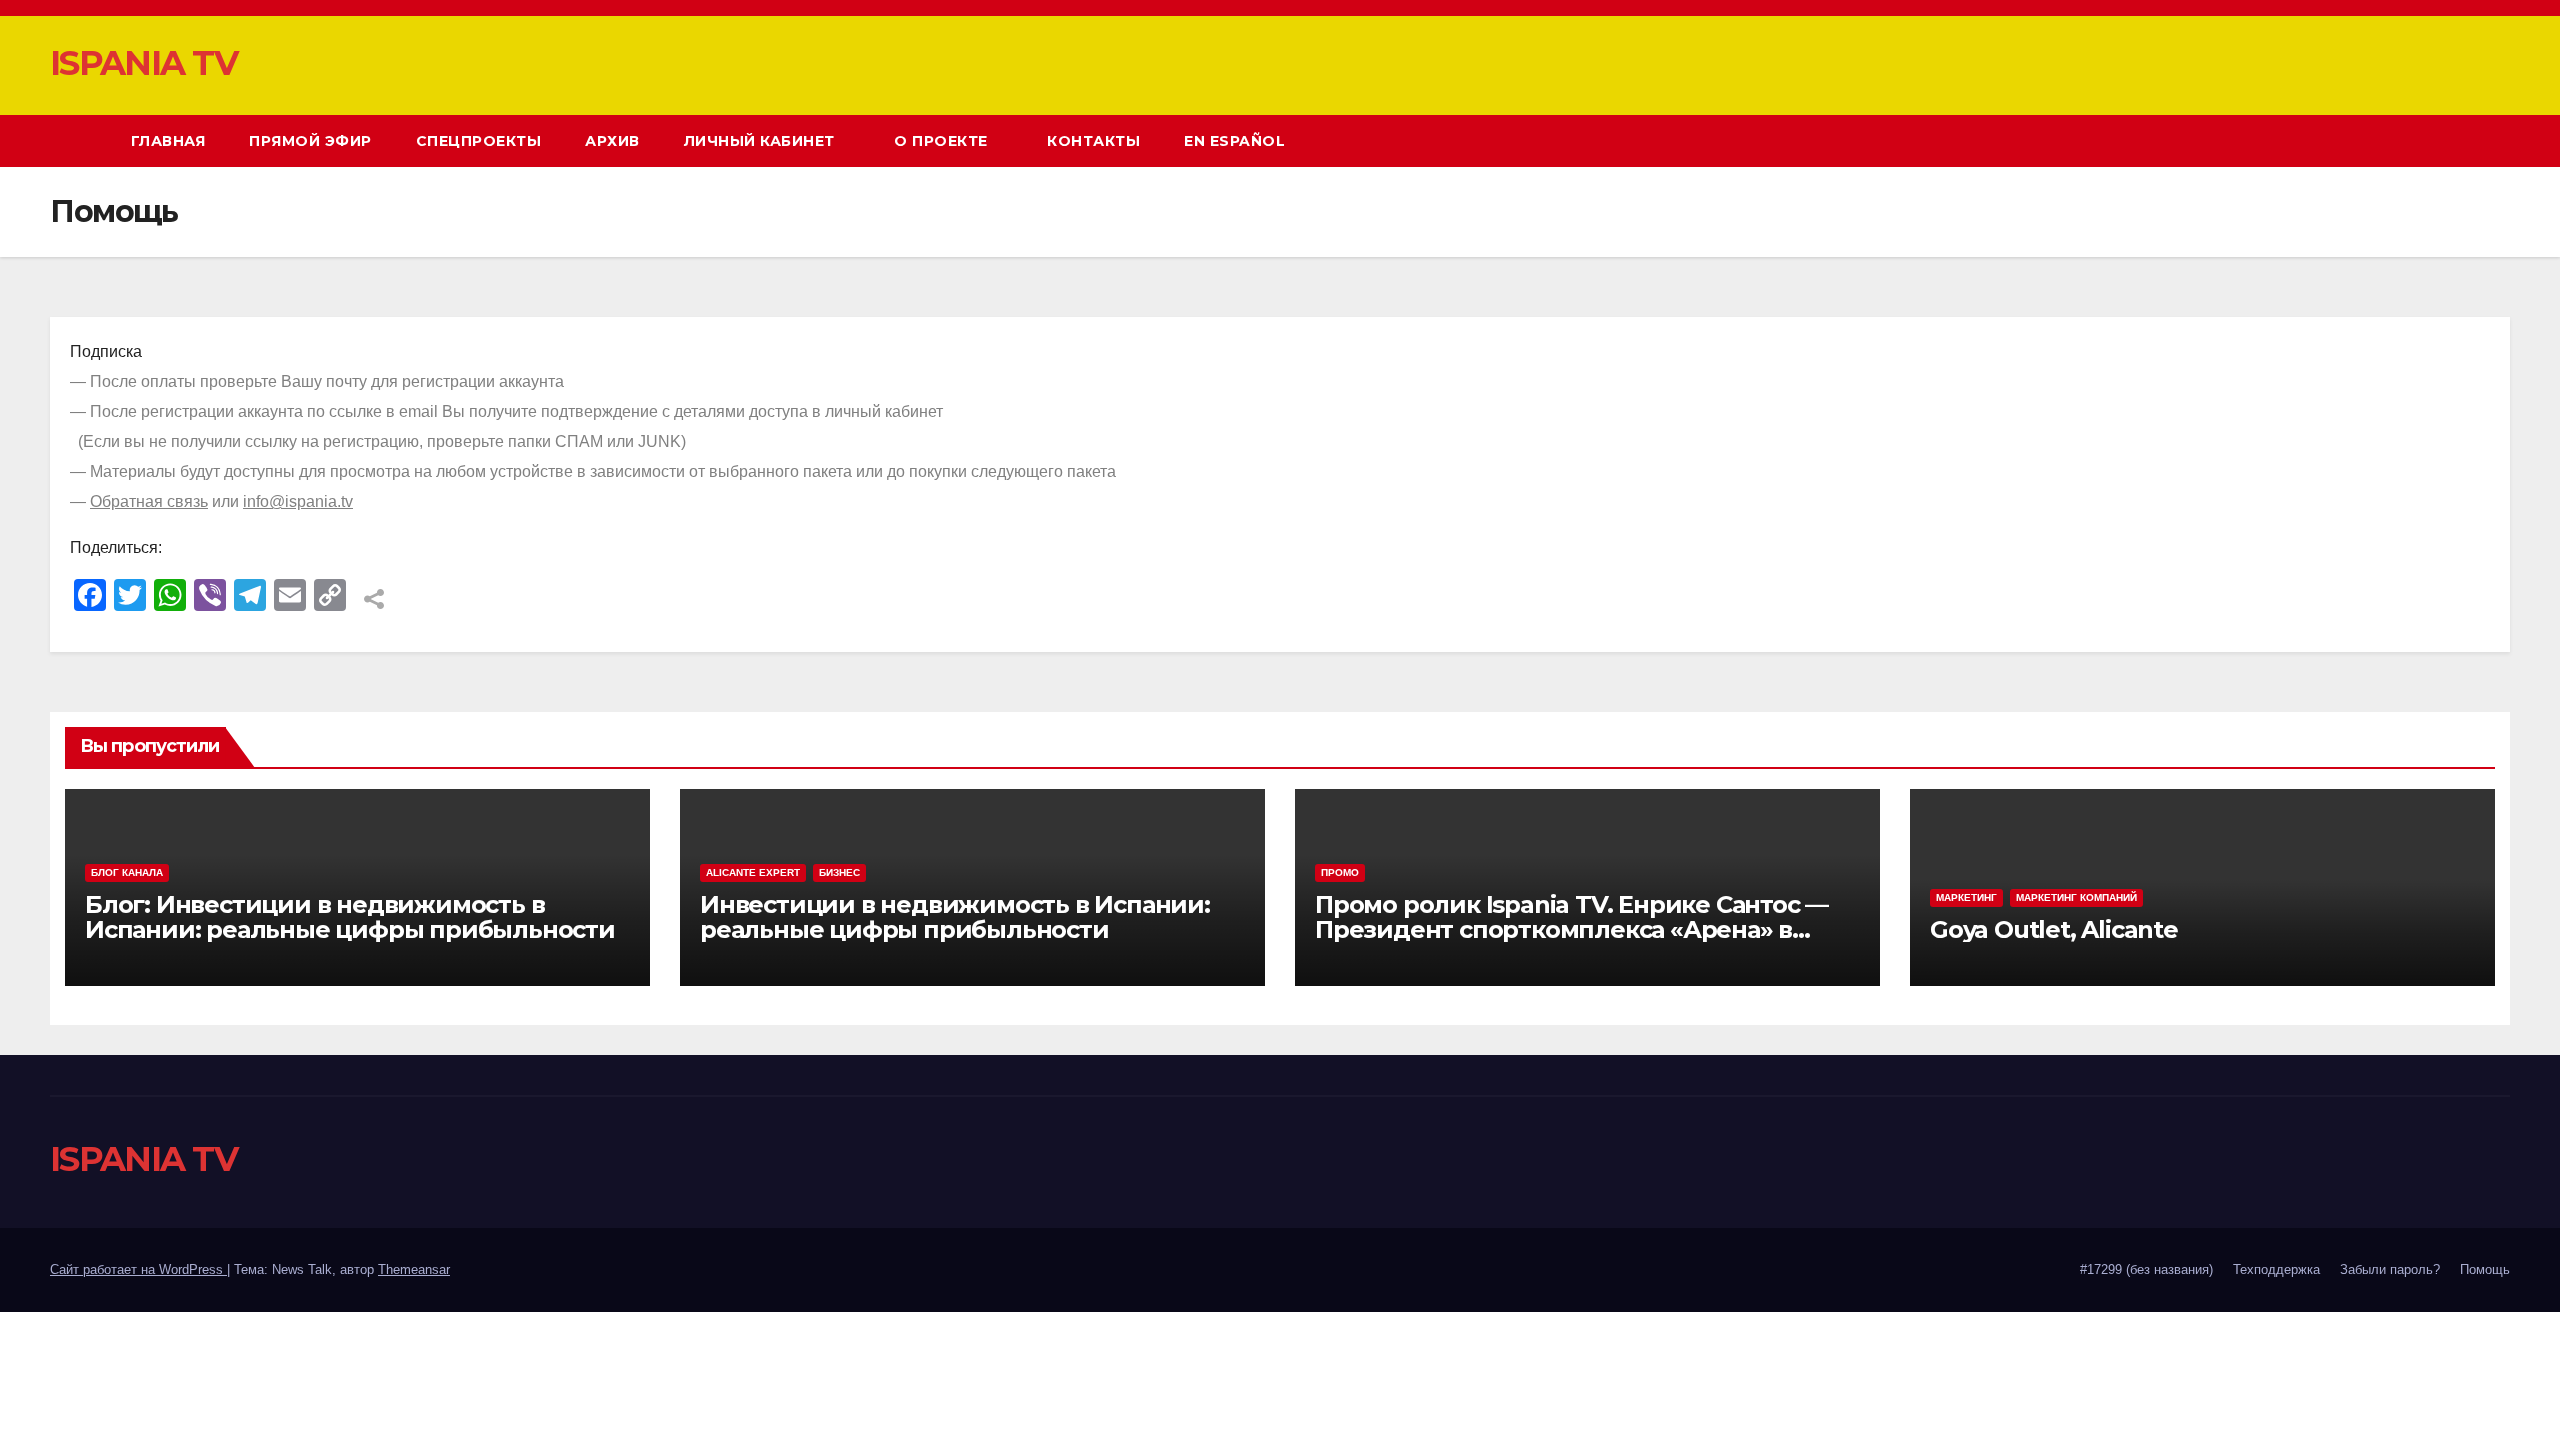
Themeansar (414, 1269)
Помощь (2485, 1269)
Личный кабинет (762, 141)
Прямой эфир (310, 141)
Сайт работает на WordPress (138, 1269)
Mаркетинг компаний (2076, 897)
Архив (612, 141)
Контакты (1093, 141)
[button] (2458, 140)
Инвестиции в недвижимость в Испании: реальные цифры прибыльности (955, 917)
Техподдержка (2276, 1269)
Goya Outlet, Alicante (2054, 929)
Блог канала (127, 872)
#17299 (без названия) (2146, 1269)
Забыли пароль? (2390, 1269)
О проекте (943, 141)
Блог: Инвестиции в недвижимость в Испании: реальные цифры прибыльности (350, 917)
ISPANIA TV (143, 63)
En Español (1234, 141)
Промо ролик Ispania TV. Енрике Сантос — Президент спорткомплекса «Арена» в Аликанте (1571, 929)
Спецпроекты (479, 141)
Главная (168, 141)
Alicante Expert (753, 872)
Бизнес (839, 872)
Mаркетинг (1966, 897)
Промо (1340, 872)
